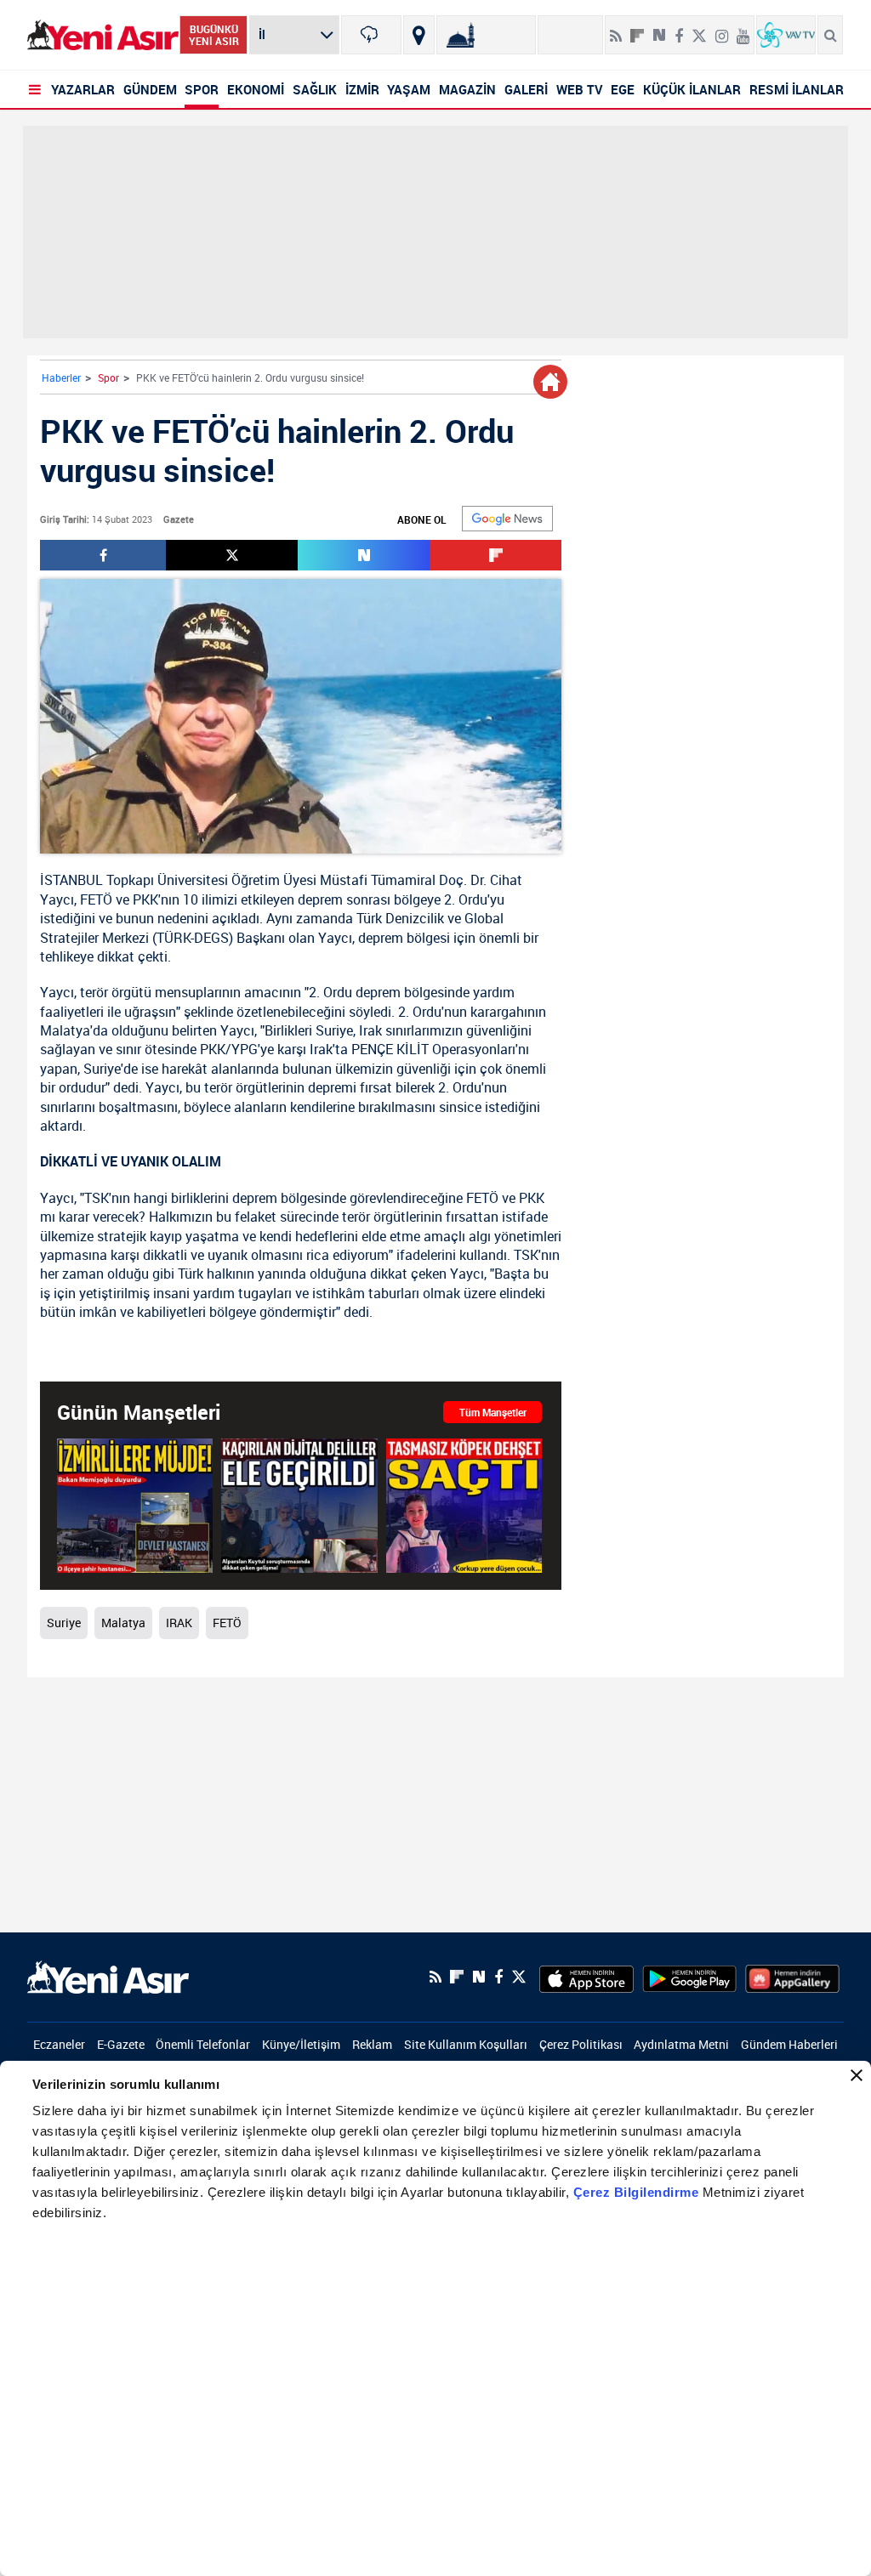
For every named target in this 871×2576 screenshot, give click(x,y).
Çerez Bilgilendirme (638, 2192)
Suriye (334, 1030)
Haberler (61, 377)
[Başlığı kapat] (857, 2075)
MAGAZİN (467, 89)
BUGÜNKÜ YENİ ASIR (214, 35)
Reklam (372, 2044)
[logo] (108, 1976)
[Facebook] (679, 29)
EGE (623, 89)
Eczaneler (59, 2044)
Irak (370, 1030)
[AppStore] (586, 1977)
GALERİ (526, 89)
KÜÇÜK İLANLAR (692, 89)
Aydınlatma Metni (681, 2044)
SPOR (202, 89)
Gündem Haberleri (789, 2044)
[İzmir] (371, 35)
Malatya (65, 1030)
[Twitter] (699, 29)
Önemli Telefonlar (203, 2044)
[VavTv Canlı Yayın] (786, 35)
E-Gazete (121, 2044)
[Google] (507, 519)
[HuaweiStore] (792, 1977)
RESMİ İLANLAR (797, 89)
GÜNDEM (150, 89)
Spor (108, 377)
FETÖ (96, 899)
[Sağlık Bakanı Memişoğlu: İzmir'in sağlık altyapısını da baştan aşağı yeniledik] (135, 1506)
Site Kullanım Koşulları (466, 2044)
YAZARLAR (83, 89)
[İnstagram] (722, 29)
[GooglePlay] (689, 1977)
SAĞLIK (315, 89)
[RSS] (616, 29)
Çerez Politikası (581, 2044)
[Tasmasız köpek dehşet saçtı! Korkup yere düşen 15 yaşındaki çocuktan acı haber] (464, 1506)
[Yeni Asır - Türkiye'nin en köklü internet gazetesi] (103, 35)
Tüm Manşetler (493, 1412)
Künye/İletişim (301, 2044)
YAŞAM (409, 89)
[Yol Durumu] (419, 35)
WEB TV (580, 89)
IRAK (179, 1623)
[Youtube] (743, 29)
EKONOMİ (256, 89)
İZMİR (362, 89)
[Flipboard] (637, 30)
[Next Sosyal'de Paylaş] (659, 29)
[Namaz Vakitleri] (486, 35)
